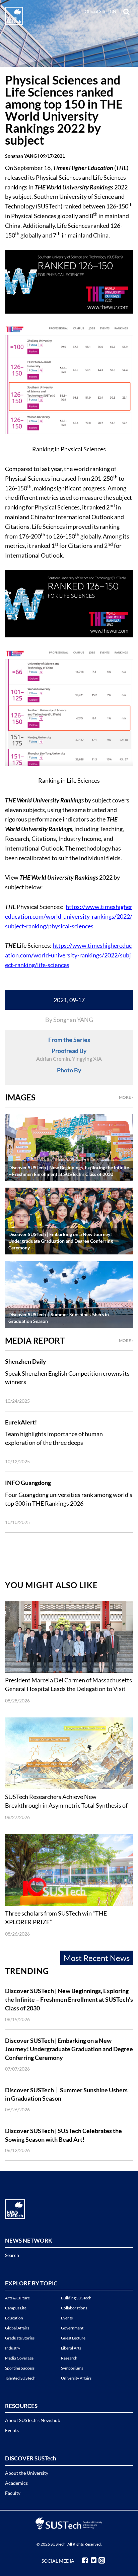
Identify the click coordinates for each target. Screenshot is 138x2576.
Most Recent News (97, 1958)
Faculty (13, 2493)
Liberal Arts (71, 2348)
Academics (16, 2483)
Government (72, 2328)
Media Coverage (19, 2358)
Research (69, 2358)
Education (14, 2318)
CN (113, 11)
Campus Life (16, 2308)
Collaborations (74, 2308)
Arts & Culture (17, 2298)
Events (67, 2318)
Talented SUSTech (20, 2378)
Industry (13, 2348)
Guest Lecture (73, 2338)
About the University (27, 2473)
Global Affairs (17, 2328)
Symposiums (72, 2368)
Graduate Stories (20, 2338)
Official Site (96, 11)
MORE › (126, 1097)
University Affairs (76, 2378)
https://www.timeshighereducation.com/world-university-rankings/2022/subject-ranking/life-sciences (68, 955)
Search (12, 2255)
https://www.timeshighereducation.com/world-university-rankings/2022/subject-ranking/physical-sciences (69, 916)
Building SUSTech (76, 2298)
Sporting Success (20, 2368)
